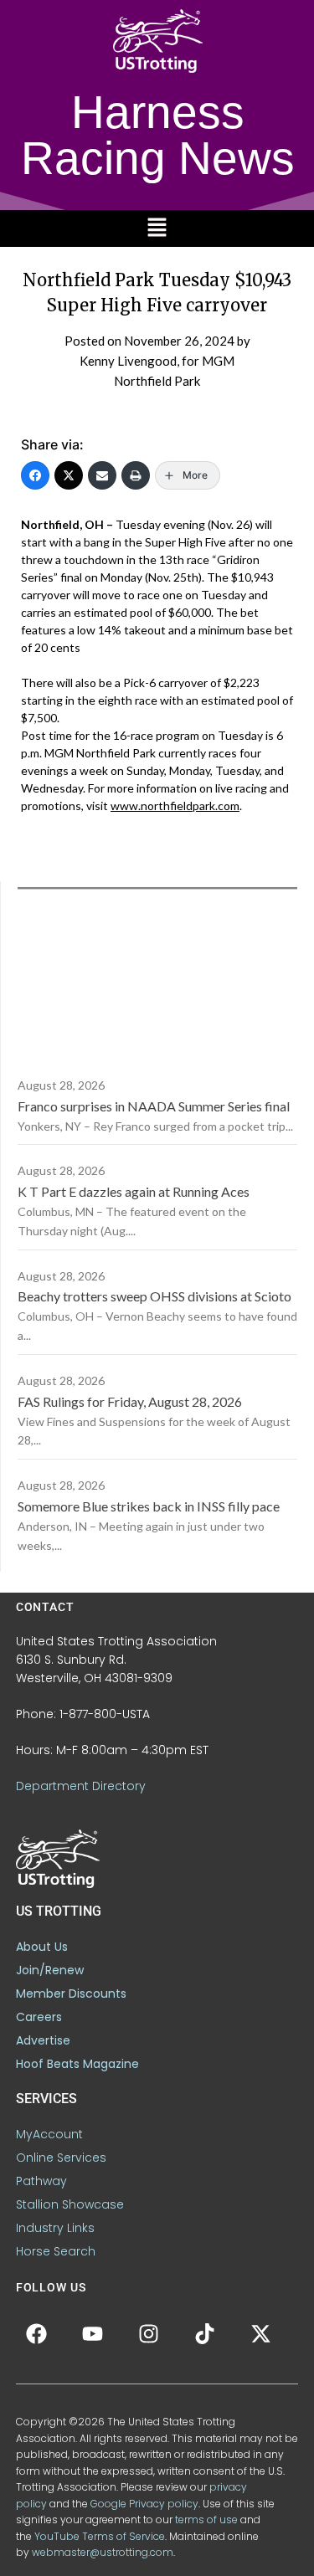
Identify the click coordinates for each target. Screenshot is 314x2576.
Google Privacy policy (144, 2504)
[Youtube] (93, 2333)
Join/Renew (50, 1970)
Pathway (41, 2181)
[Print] (136, 475)
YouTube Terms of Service (100, 2536)
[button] (157, 228)
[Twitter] (69, 475)
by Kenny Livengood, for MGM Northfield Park (165, 361)
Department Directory (81, 1786)
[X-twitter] (261, 2333)
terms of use (206, 2520)
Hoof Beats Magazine (77, 2064)
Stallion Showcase (70, 2204)
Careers (39, 2017)
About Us (42, 1947)
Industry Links (55, 2228)
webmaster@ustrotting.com (103, 2552)
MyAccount (49, 2134)
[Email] (102, 475)
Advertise (43, 2040)
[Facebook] (35, 475)
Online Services (61, 2158)
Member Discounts (71, 1994)
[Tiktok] (205, 2333)
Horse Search (56, 2251)
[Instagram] (149, 2333)
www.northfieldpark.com (175, 806)
